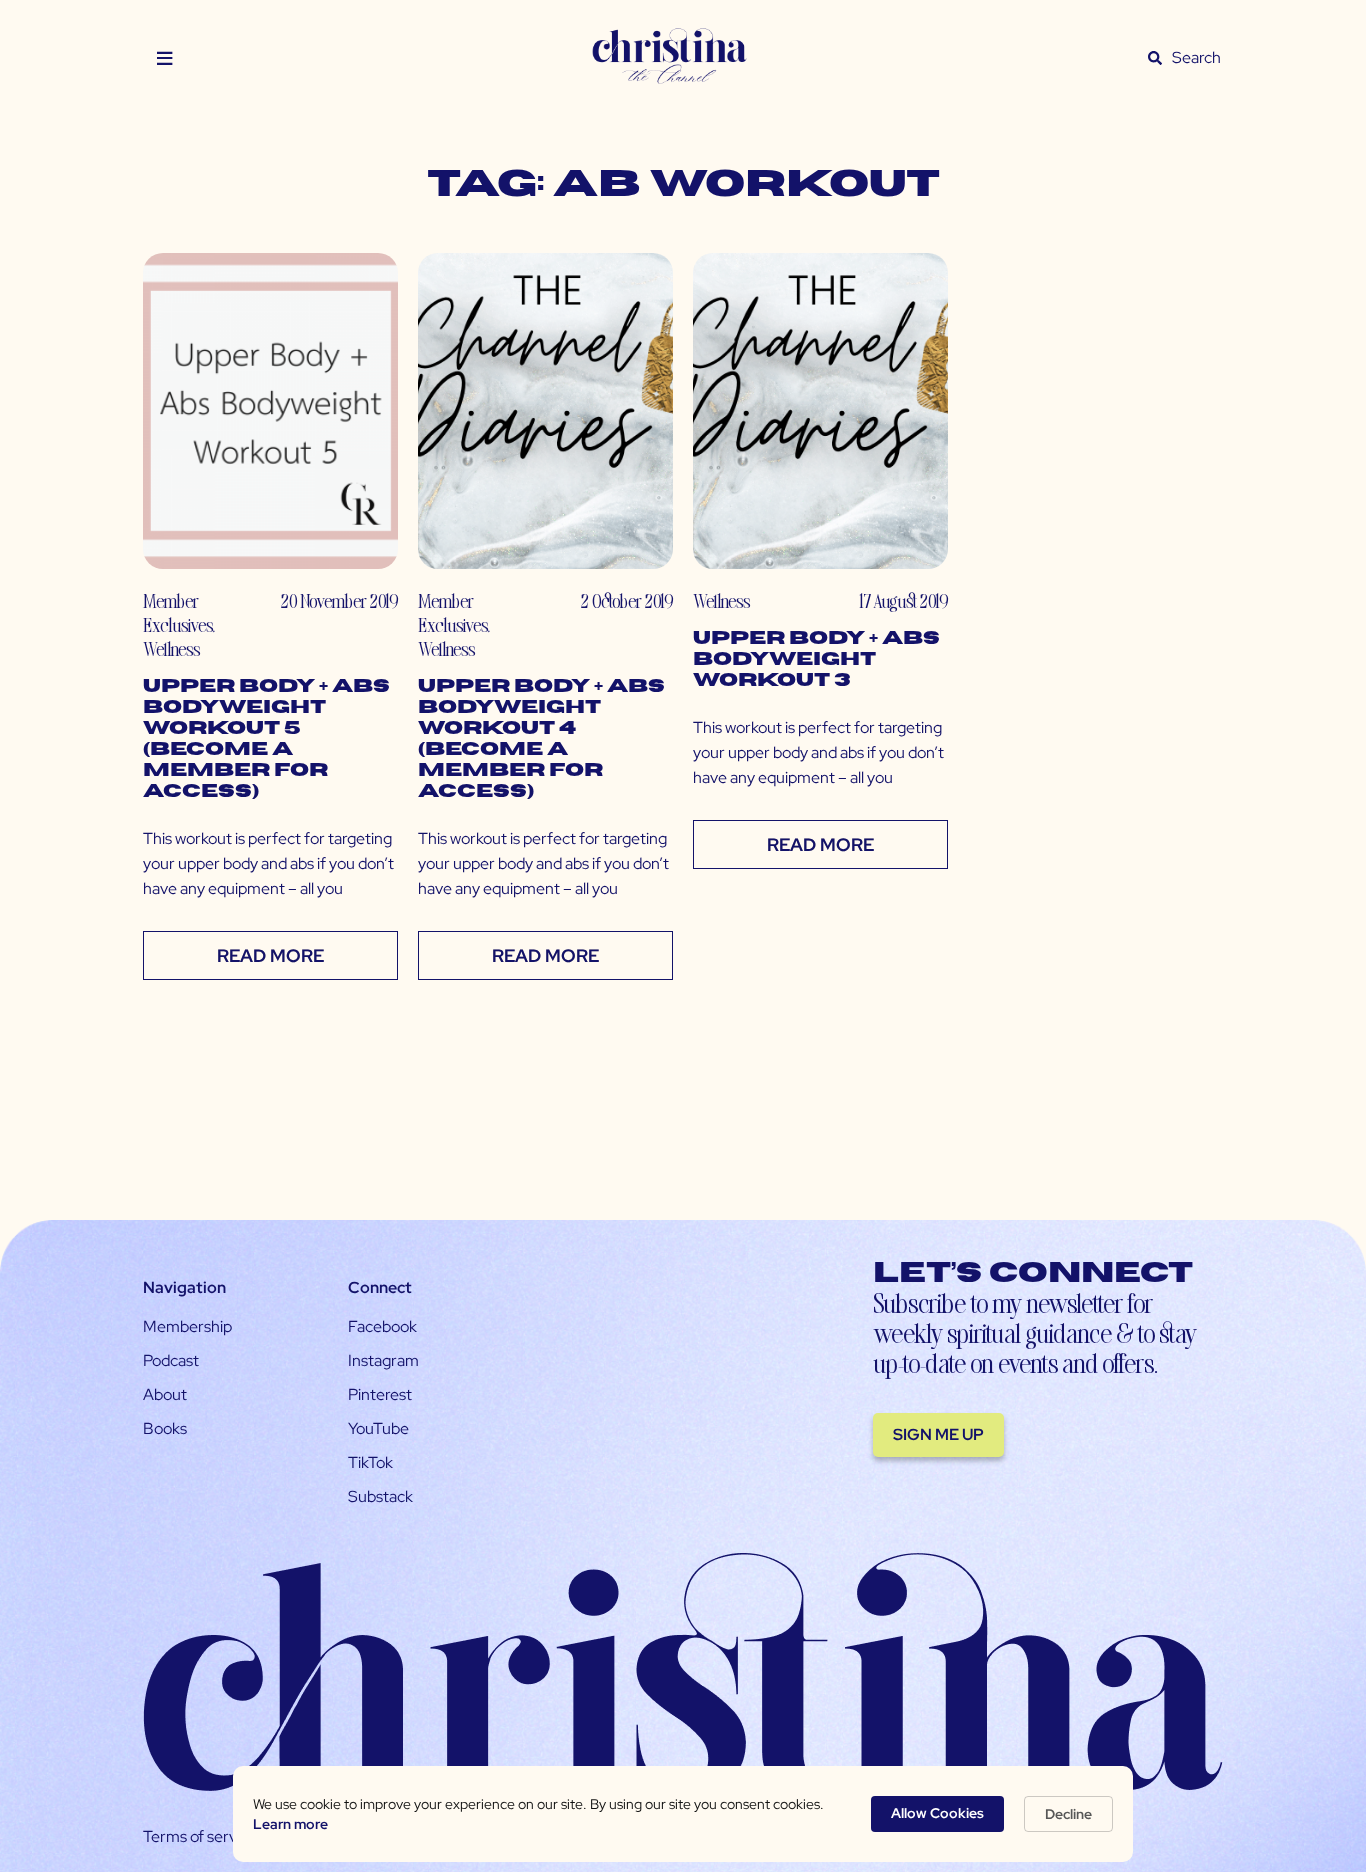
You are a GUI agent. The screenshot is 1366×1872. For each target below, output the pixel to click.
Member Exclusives (177, 612)
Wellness (171, 648)
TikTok (370, 1462)
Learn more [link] (290, 1824)
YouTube (378, 1428)
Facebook (382, 1326)
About (165, 1394)
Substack (380, 1496)
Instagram (383, 1360)
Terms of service (200, 1836)
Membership (187, 1326)
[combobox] (1197, 58)
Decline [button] (1068, 1814)
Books (165, 1428)
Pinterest (380, 1394)
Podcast (171, 1360)
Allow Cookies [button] (937, 1813)
